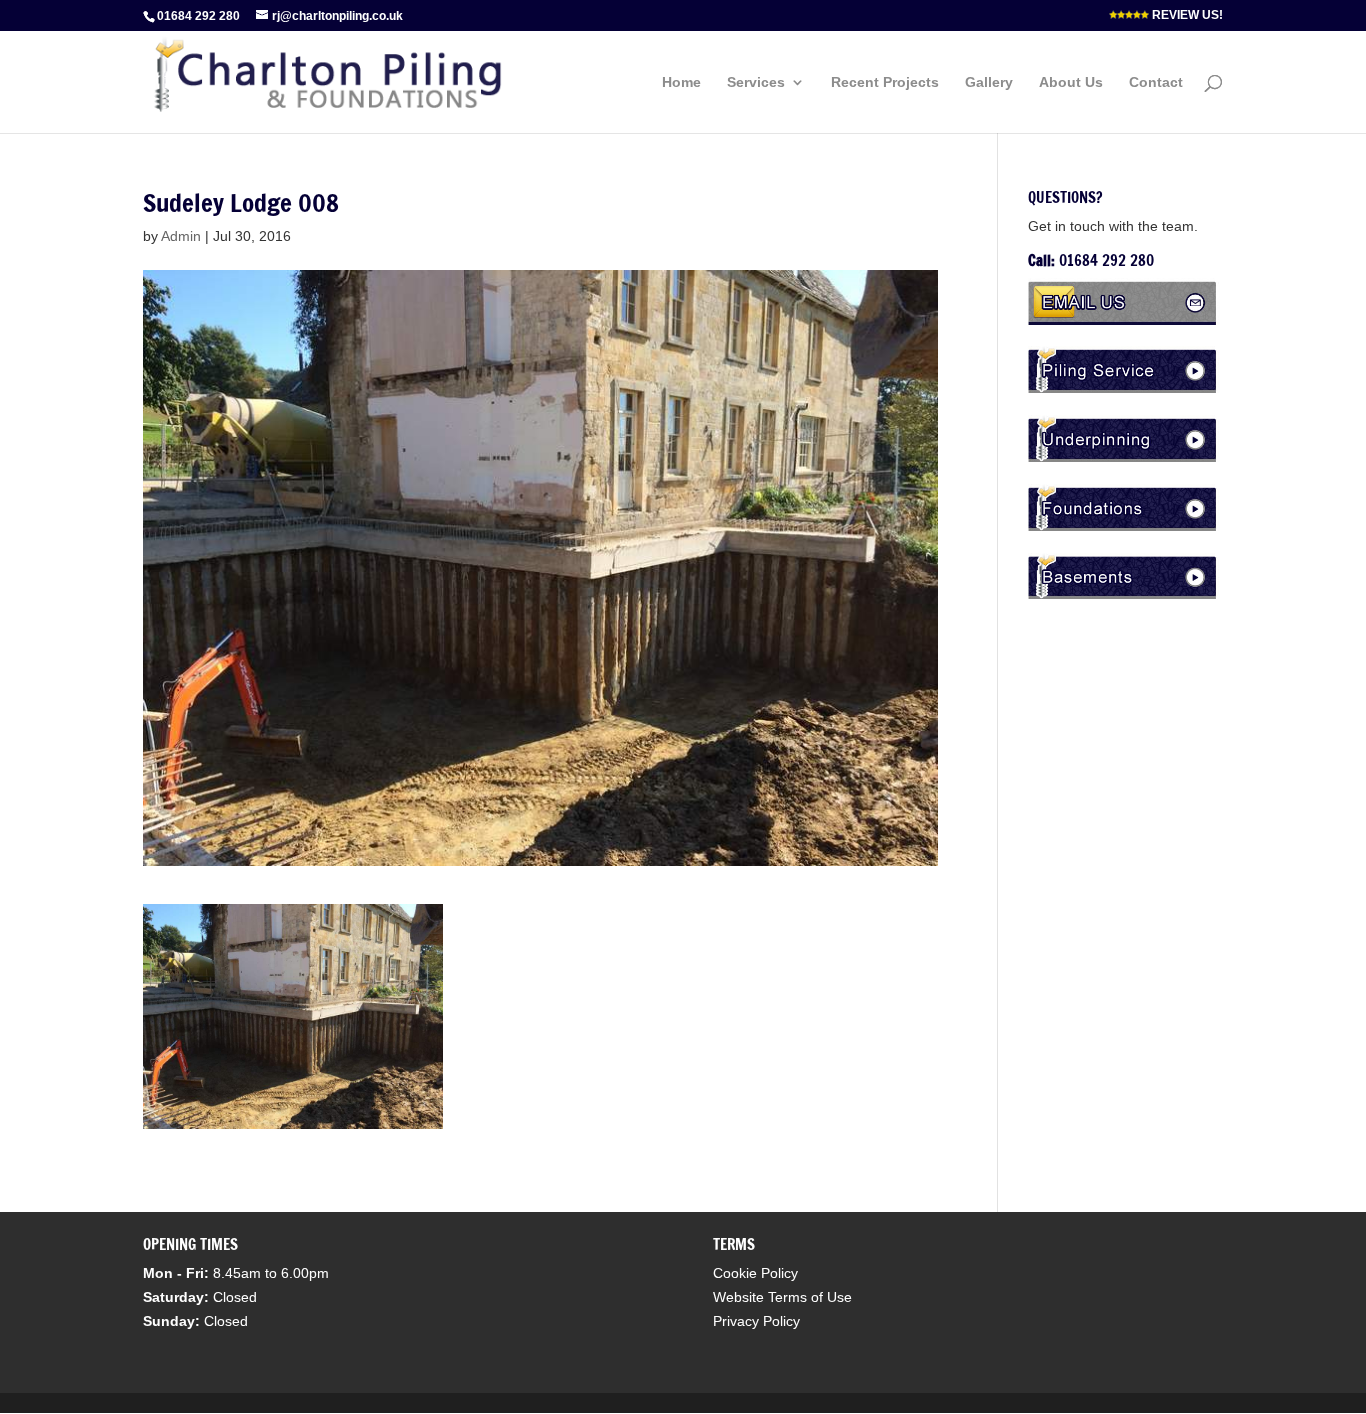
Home (681, 82)
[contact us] (1125, 320)
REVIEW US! (1186, 15)
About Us (1071, 82)
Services (756, 82)
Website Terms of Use (782, 1297)
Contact (1156, 82)
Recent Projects (885, 82)
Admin (181, 236)
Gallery (989, 82)
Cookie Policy (755, 1273)
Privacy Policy (756, 1321)
